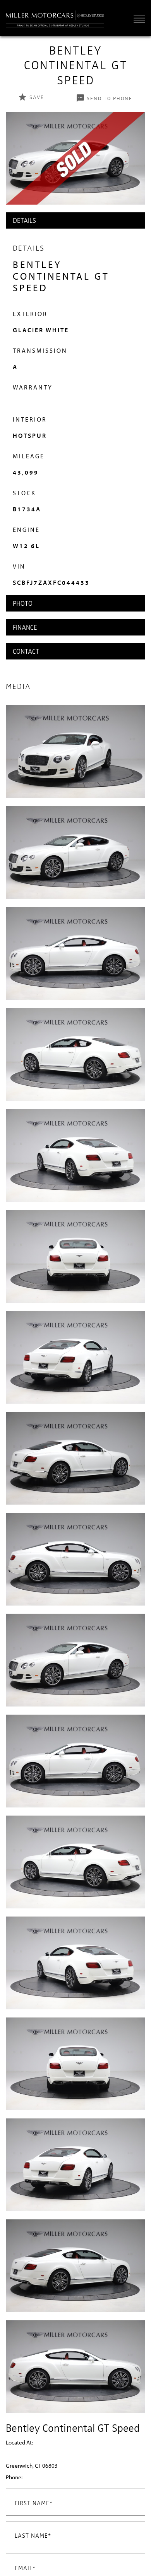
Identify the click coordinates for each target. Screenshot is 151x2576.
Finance (25, 627)
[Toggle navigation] (137, 19)
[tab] (75, 220)
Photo (23, 603)
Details (24, 220)
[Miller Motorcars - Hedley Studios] (55, 18)
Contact (26, 651)
